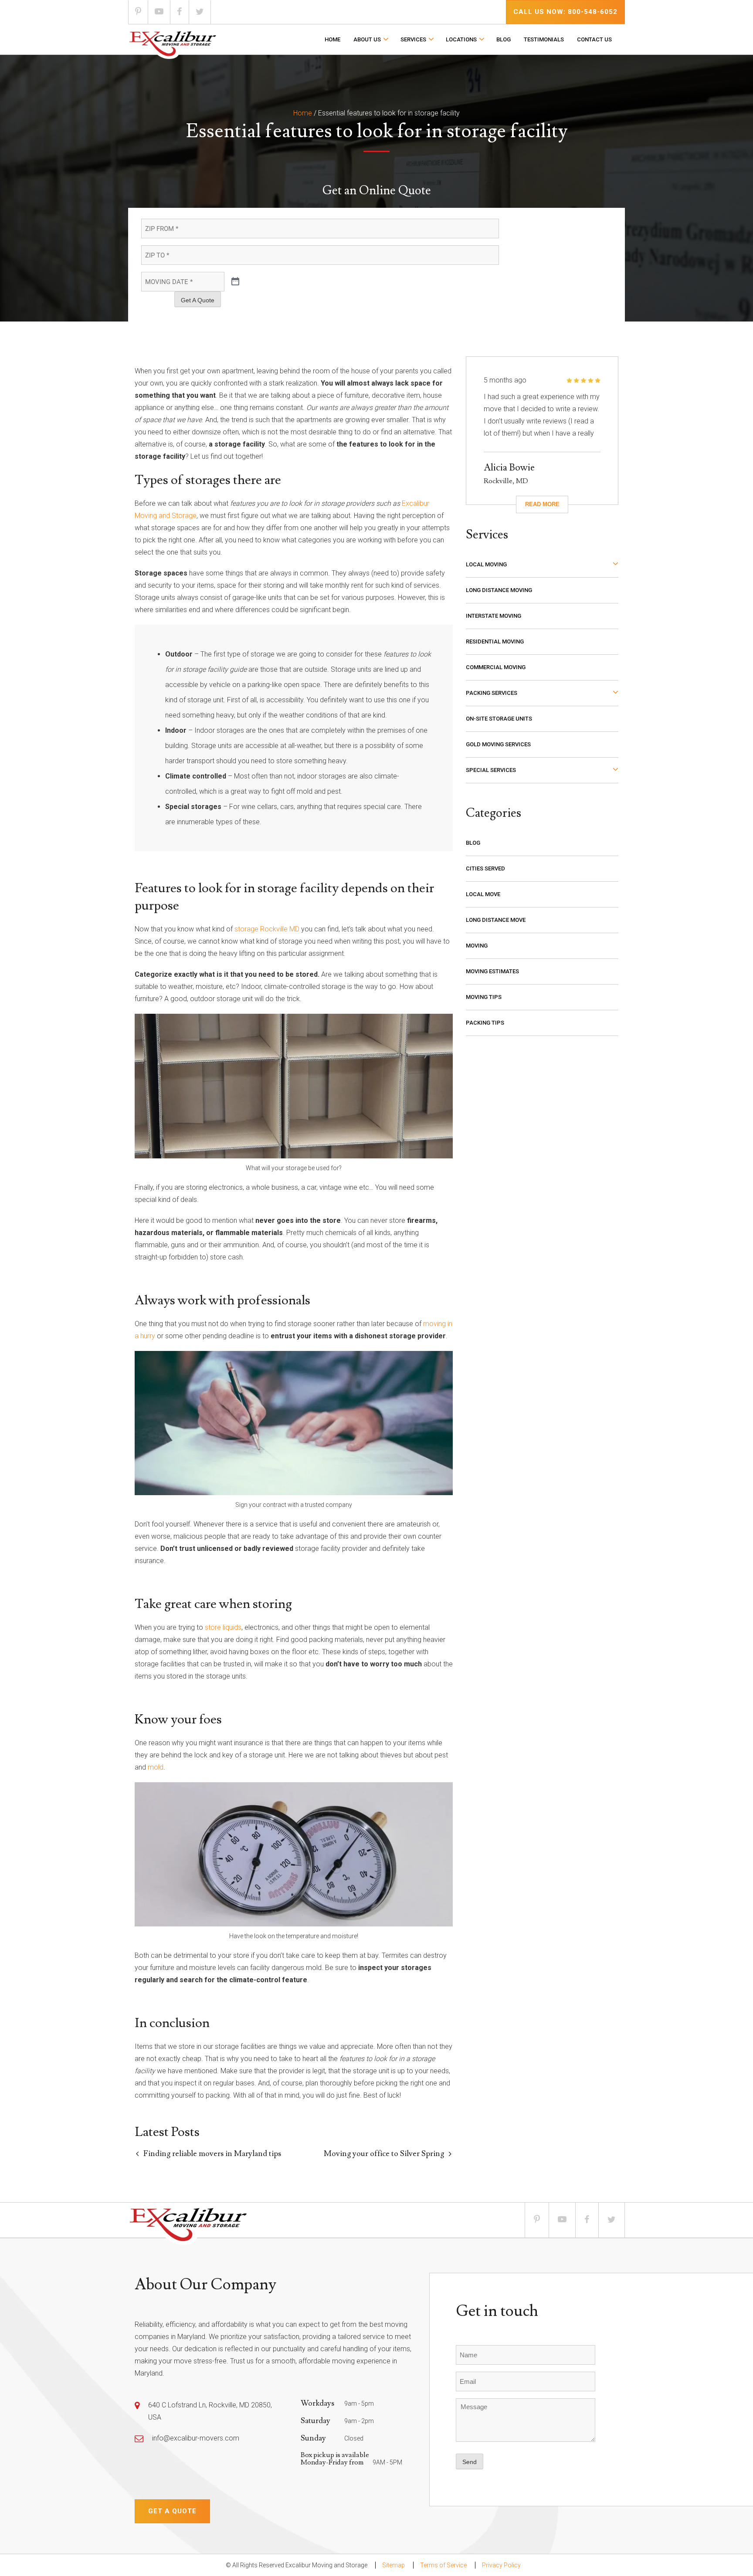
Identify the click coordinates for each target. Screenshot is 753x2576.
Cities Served (485, 868)
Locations (461, 39)
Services (413, 39)
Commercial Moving (496, 667)
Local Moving (486, 564)
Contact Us (594, 39)
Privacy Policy (501, 2565)
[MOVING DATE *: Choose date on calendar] (235, 282)
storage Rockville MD (267, 929)
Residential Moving (495, 641)
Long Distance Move (496, 920)
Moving (477, 946)
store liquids (223, 1627)
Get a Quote (172, 2511)
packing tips (485, 1023)
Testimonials (544, 39)
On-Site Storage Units (499, 719)
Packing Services (492, 693)
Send (470, 2462)
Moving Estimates (492, 971)
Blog (504, 39)
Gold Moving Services (498, 744)
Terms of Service (443, 2565)
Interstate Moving (494, 616)
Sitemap (393, 2565)
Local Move (483, 894)
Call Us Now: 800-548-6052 (565, 12)
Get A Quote (198, 300)
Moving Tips (484, 997)
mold (156, 1767)
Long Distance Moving (499, 590)
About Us (367, 39)
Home (332, 39)
